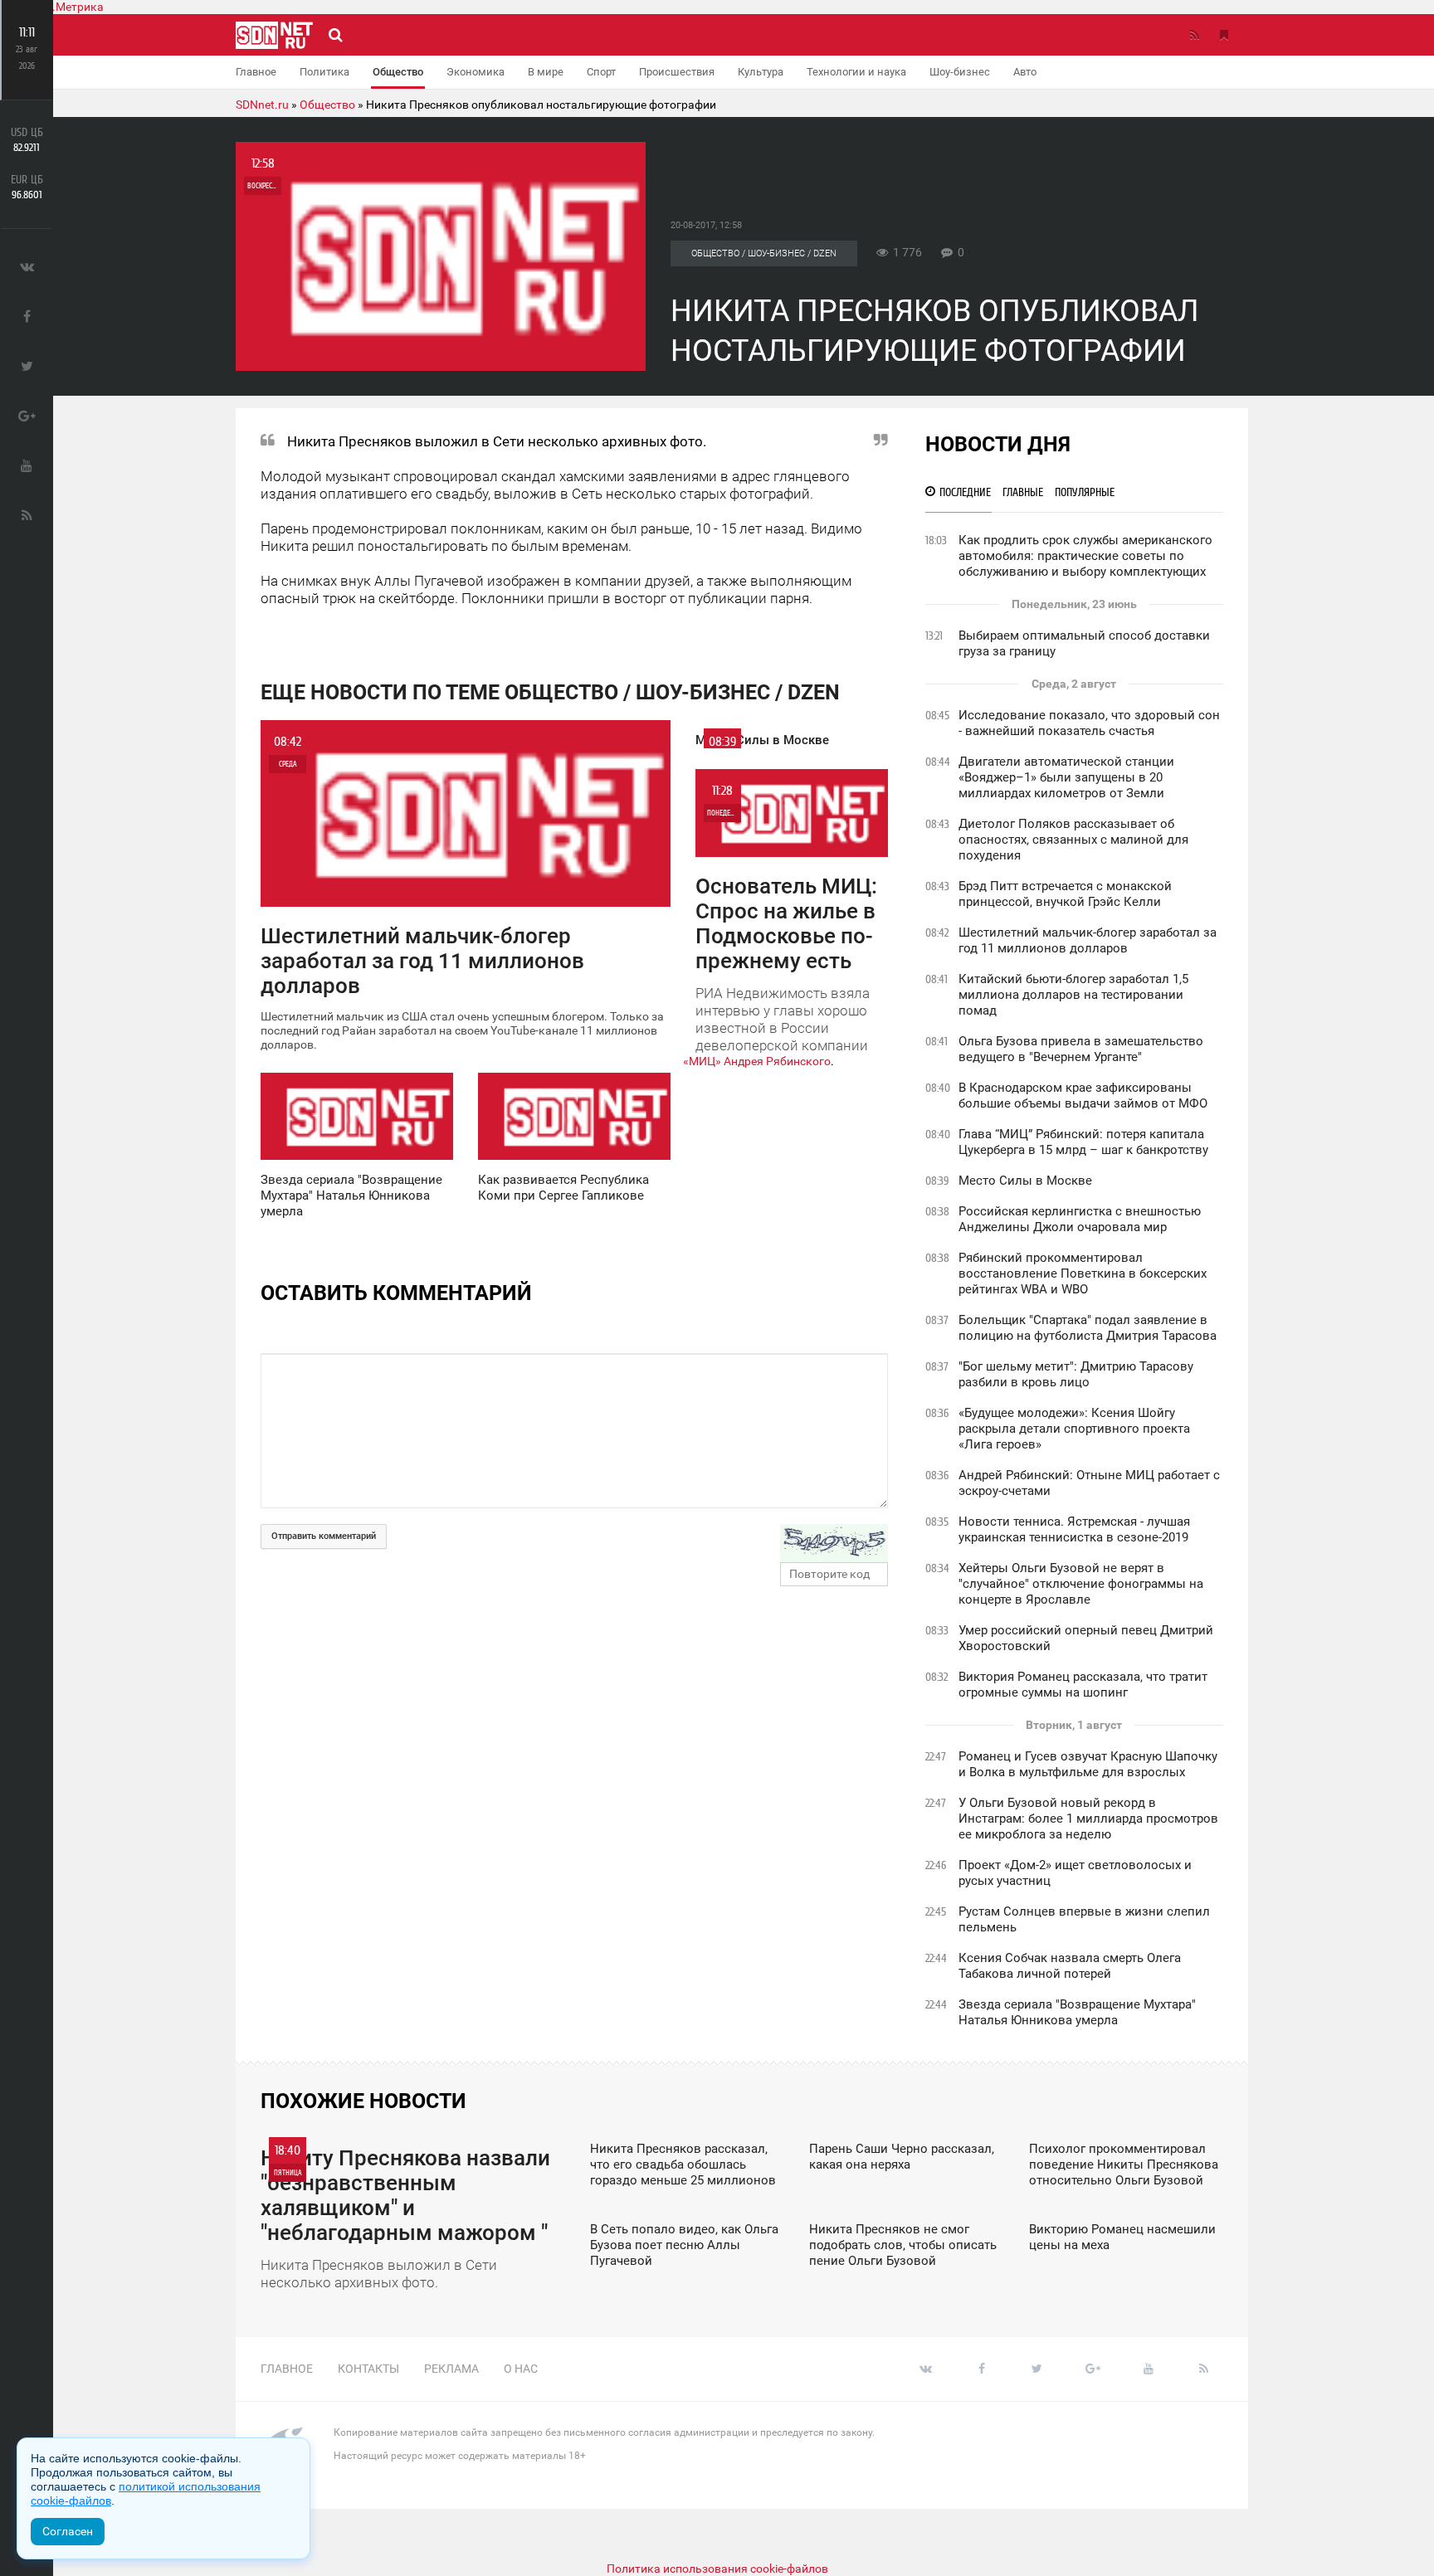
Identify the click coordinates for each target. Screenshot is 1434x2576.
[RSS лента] (1194, 35)
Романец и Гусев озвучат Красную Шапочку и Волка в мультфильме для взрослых (1088, 1764)
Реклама (451, 2369)
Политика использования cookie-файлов (717, 2569)
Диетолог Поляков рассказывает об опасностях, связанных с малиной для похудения (1073, 840)
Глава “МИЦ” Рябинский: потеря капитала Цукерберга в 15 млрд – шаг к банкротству (1083, 1142)
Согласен (68, 2531)
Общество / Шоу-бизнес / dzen (764, 253)
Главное (256, 72)
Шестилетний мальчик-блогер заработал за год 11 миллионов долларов (1088, 940)
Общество (398, 72)
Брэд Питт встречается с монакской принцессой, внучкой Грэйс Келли (1065, 894)
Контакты (368, 2369)
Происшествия (677, 72)
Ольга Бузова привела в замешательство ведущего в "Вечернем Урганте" (1081, 1049)
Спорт (601, 72)
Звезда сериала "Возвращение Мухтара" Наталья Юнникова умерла (1077, 2012)
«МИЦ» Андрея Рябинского (757, 1061)
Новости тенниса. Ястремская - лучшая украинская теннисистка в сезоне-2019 (1074, 1529)
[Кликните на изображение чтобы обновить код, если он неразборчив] (834, 1543)
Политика (324, 72)
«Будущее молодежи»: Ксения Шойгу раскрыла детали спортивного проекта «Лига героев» (1074, 1429)
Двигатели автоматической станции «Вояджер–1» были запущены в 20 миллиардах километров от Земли (1066, 777)
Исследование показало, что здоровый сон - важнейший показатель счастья (1089, 723)
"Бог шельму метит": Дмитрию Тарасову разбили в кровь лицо (1076, 1374)
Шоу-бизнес (960, 72)
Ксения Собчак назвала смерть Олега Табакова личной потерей (1070, 1966)
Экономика (476, 72)
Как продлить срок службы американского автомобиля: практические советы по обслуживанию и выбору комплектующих (1085, 556)
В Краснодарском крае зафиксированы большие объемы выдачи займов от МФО (1083, 1096)
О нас (521, 2369)
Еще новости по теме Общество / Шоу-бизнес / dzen (550, 692)
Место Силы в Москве (1025, 1181)
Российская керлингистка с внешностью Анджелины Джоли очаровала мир (1080, 1219)
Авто (1025, 72)
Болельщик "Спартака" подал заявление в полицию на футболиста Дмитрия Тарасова (1088, 1328)
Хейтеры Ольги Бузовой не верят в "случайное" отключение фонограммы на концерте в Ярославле (1081, 1584)
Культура (761, 72)
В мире (546, 72)
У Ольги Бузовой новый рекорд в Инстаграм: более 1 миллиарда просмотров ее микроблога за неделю (1088, 1819)
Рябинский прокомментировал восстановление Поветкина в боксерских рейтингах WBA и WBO (1083, 1273)
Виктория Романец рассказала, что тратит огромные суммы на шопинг (1083, 1685)
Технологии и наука (856, 72)
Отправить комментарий (324, 1536)
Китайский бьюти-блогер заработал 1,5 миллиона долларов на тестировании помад (1073, 995)
